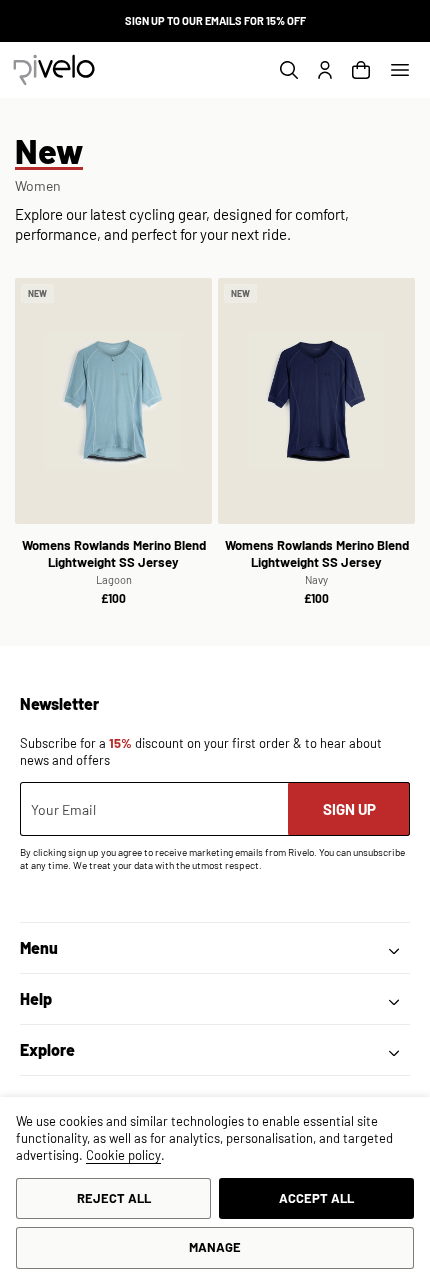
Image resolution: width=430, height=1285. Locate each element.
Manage (215, 1247)
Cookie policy (123, 1155)
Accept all (316, 1198)
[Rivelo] (54, 70)
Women (38, 186)
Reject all (114, 1198)
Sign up (349, 809)
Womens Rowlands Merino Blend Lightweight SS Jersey (114, 561)
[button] (400, 70)
